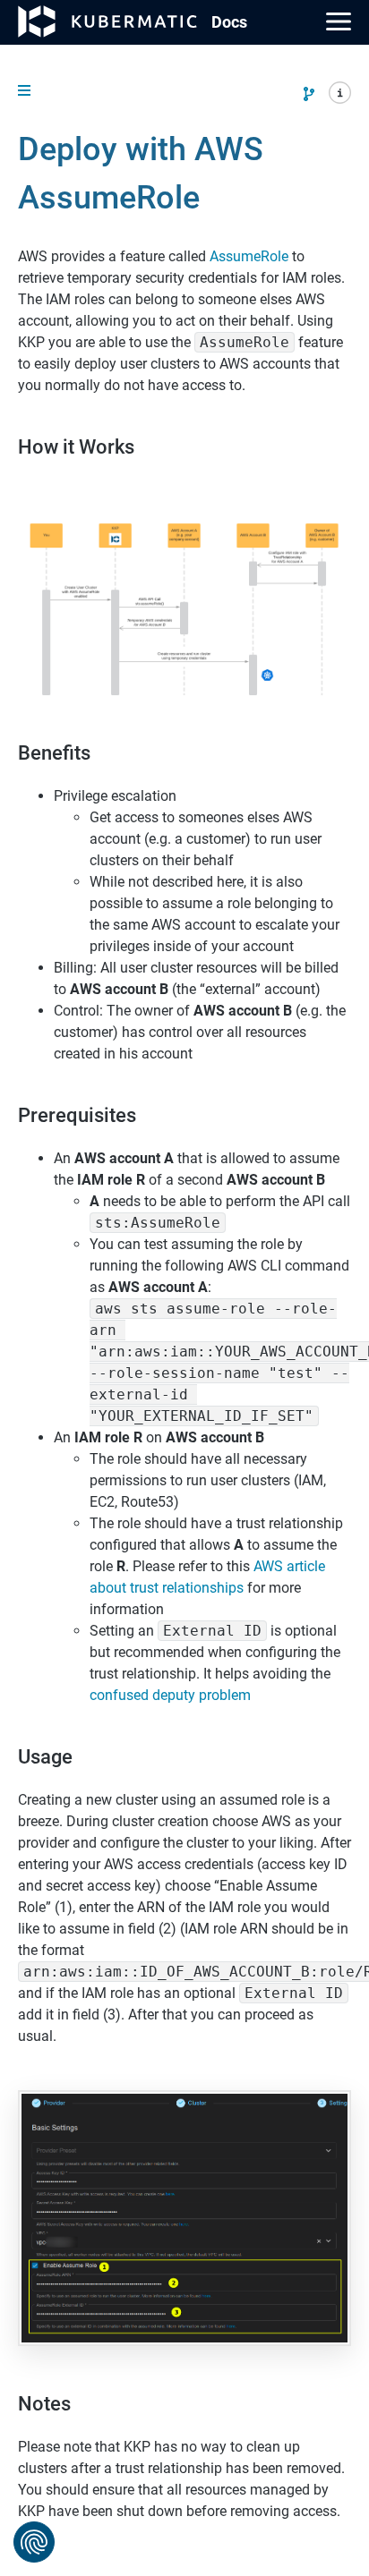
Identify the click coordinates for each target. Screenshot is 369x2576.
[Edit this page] (309, 94)
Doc (229, 22)
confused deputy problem (170, 1695)
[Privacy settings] (34, 2542)
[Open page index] (340, 96)
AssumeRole (249, 256)
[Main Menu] (339, 21)
